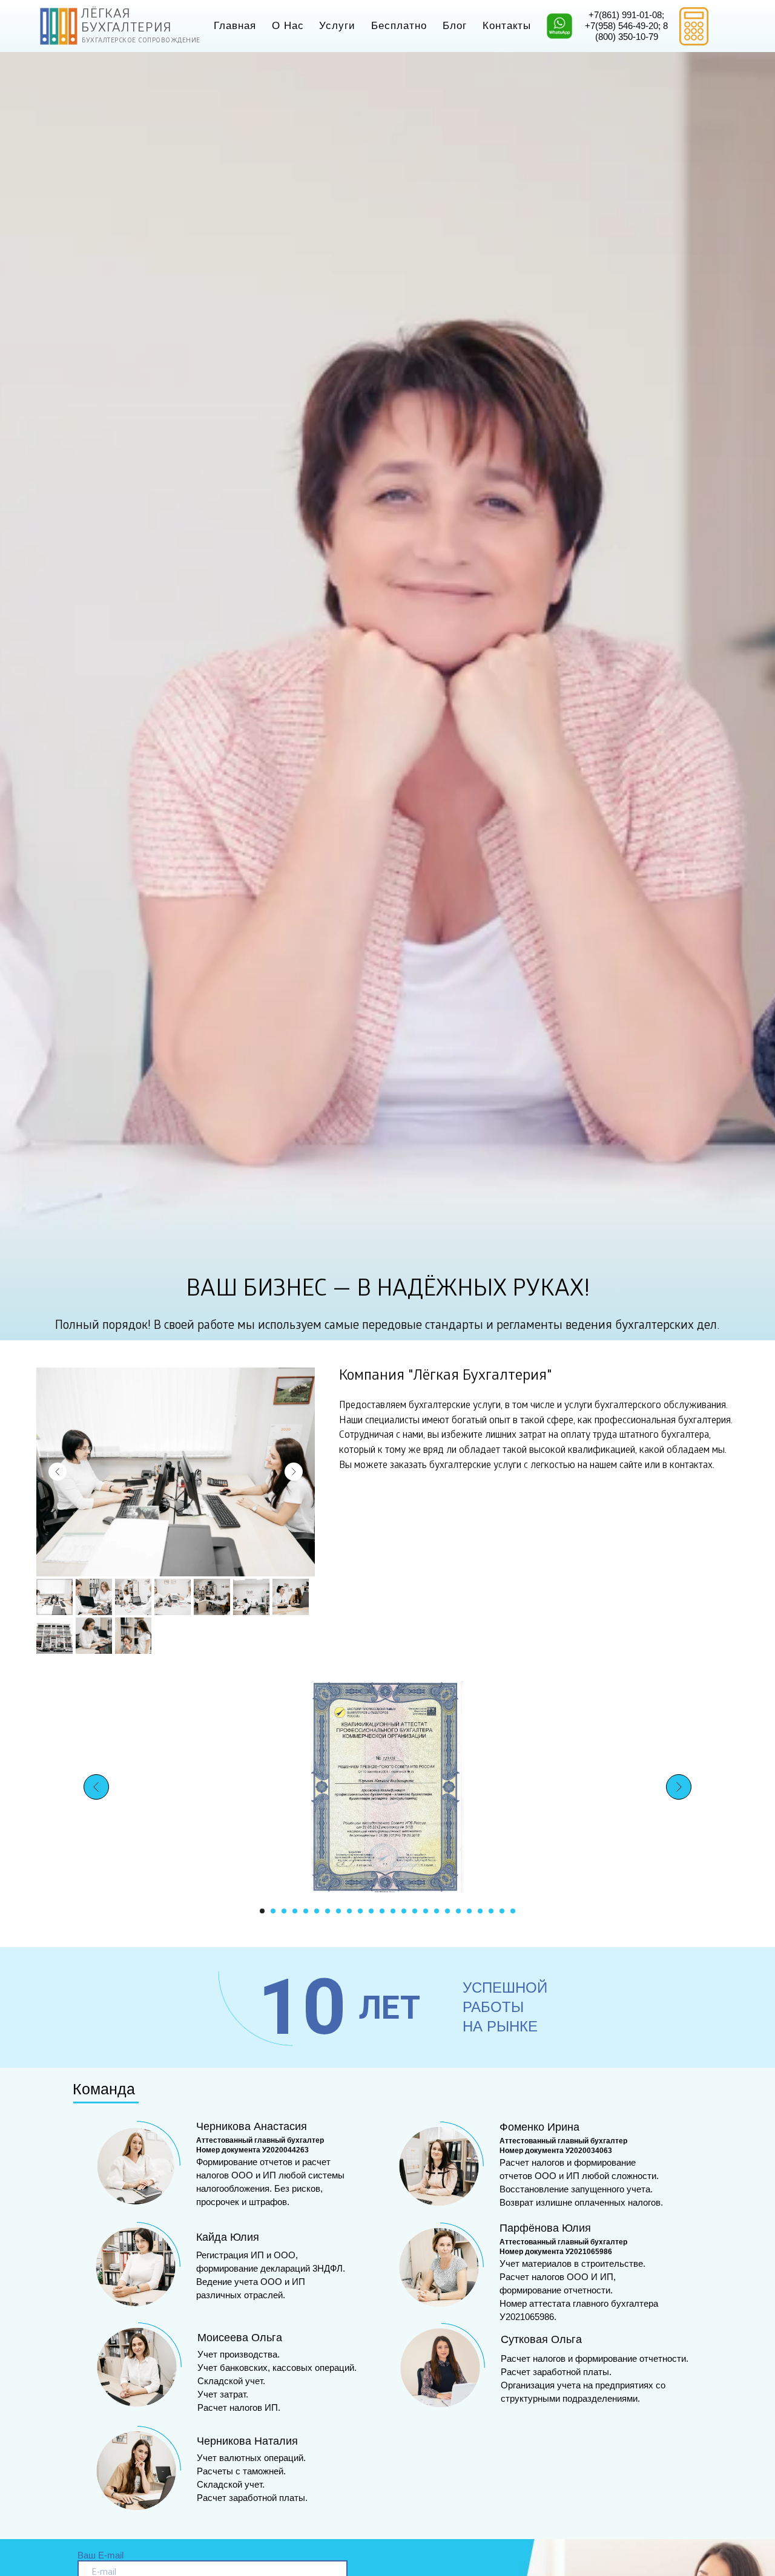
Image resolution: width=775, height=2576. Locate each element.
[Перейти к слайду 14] (404, 1911)
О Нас (288, 26)
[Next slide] (294, 1472)
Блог (455, 26)
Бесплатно (399, 26)
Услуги (337, 26)
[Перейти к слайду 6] (317, 1911)
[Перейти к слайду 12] (382, 1911)
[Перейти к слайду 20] (469, 1911)
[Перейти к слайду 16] (426, 1911)
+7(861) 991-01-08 (625, 15)
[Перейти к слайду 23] (502, 1911)
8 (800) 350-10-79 (632, 31)
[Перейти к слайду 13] (393, 1911)
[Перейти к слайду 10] (360, 1911)
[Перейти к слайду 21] (480, 1911)
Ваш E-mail (101, 2555)
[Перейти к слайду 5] (306, 1911)
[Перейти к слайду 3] (284, 1911)
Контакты (507, 26)
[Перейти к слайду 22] (491, 1911)
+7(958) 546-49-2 (619, 26)
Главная (235, 26)
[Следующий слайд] (679, 1787)
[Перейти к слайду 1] (262, 1911)
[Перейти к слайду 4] (295, 1911)
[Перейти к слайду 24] (513, 1911)
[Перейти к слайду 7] (328, 1911)
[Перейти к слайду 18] (447, 1911)
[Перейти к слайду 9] (349, 1911)
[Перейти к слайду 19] (458, 1911)
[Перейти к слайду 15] (415, 1911)
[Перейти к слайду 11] (371, 1911)
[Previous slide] (58, 1472)
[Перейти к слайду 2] (273, 1911)
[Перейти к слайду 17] (437, 1911)
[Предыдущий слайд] (96, 1787)
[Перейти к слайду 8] (338, 1911)
